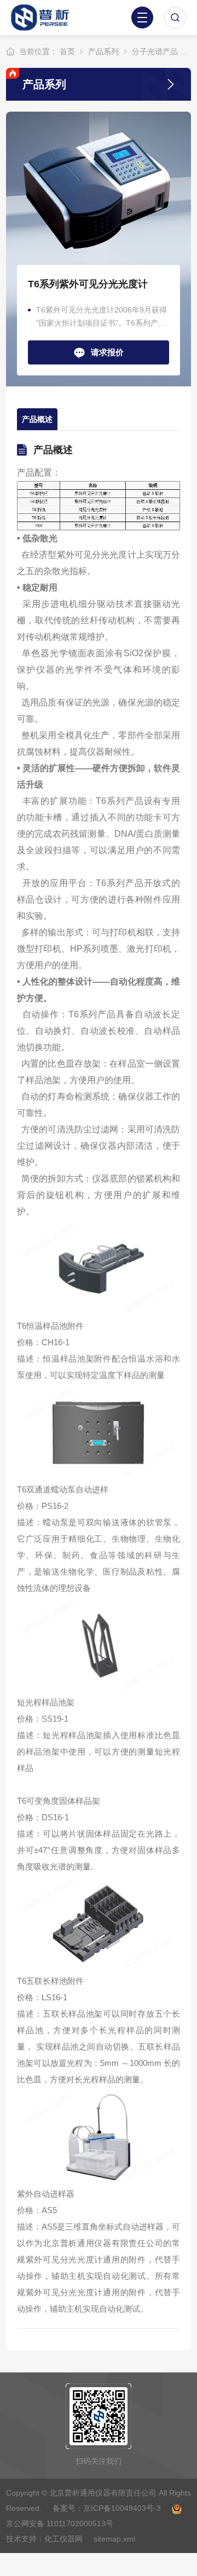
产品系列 (103, 51)
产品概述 (37, 419)
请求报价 (107, 352)
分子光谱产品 (155, 51)
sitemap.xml (114, 2539)
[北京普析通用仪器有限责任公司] (46, 18)
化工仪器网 (63, 2539)
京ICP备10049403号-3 (123, 2508)
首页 (67, 51)
